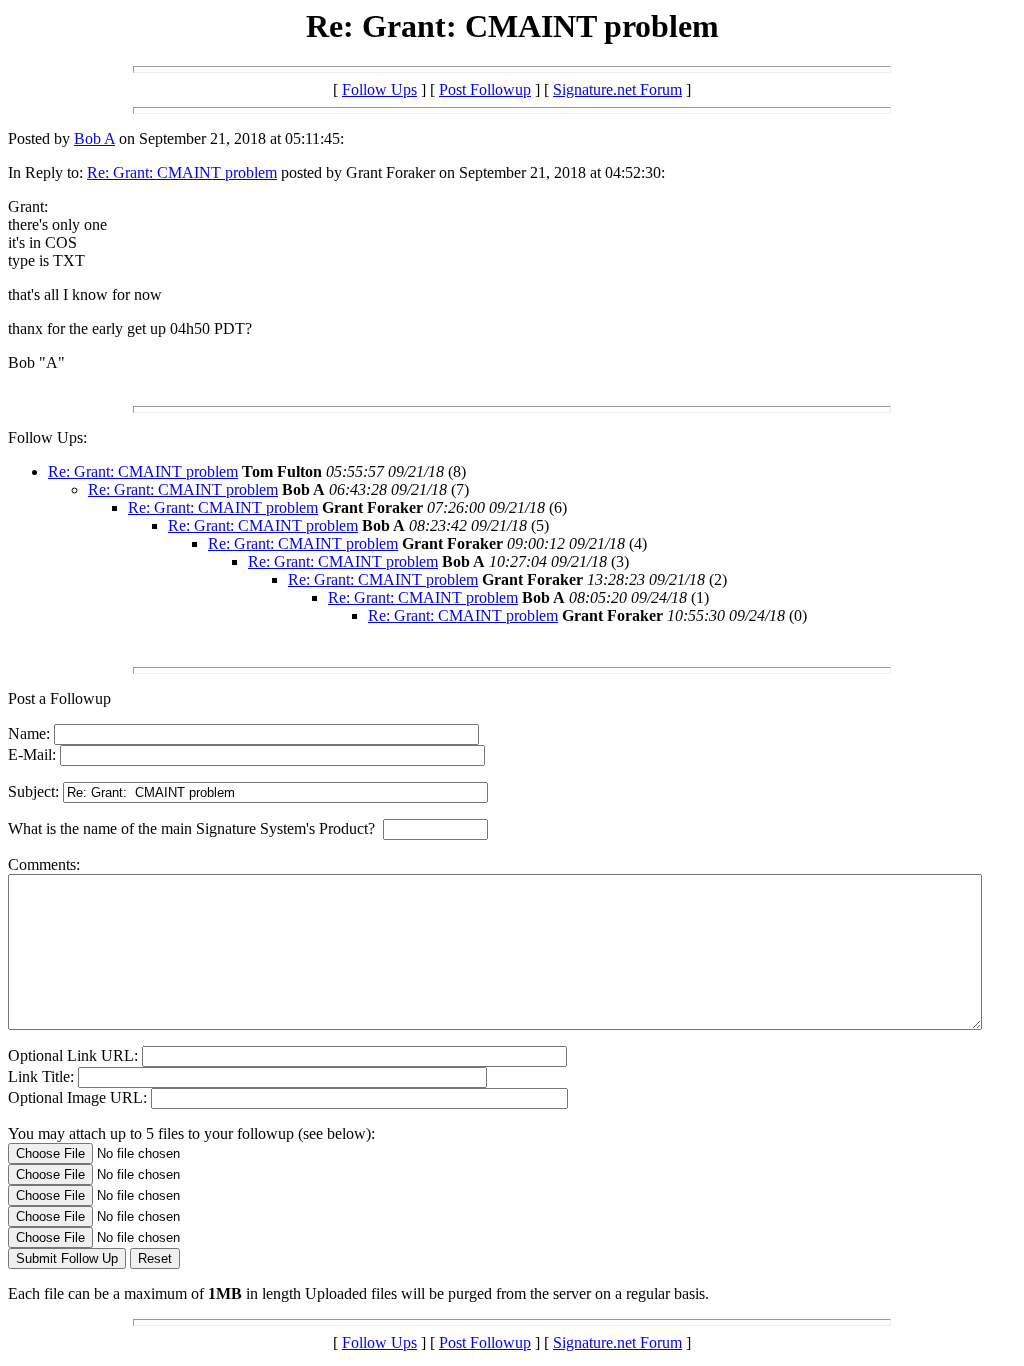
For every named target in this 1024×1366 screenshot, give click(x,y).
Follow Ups (379, 89)
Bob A (94, 138)
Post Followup (485, 89)
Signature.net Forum (617, 89)
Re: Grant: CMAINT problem (182, 172)
